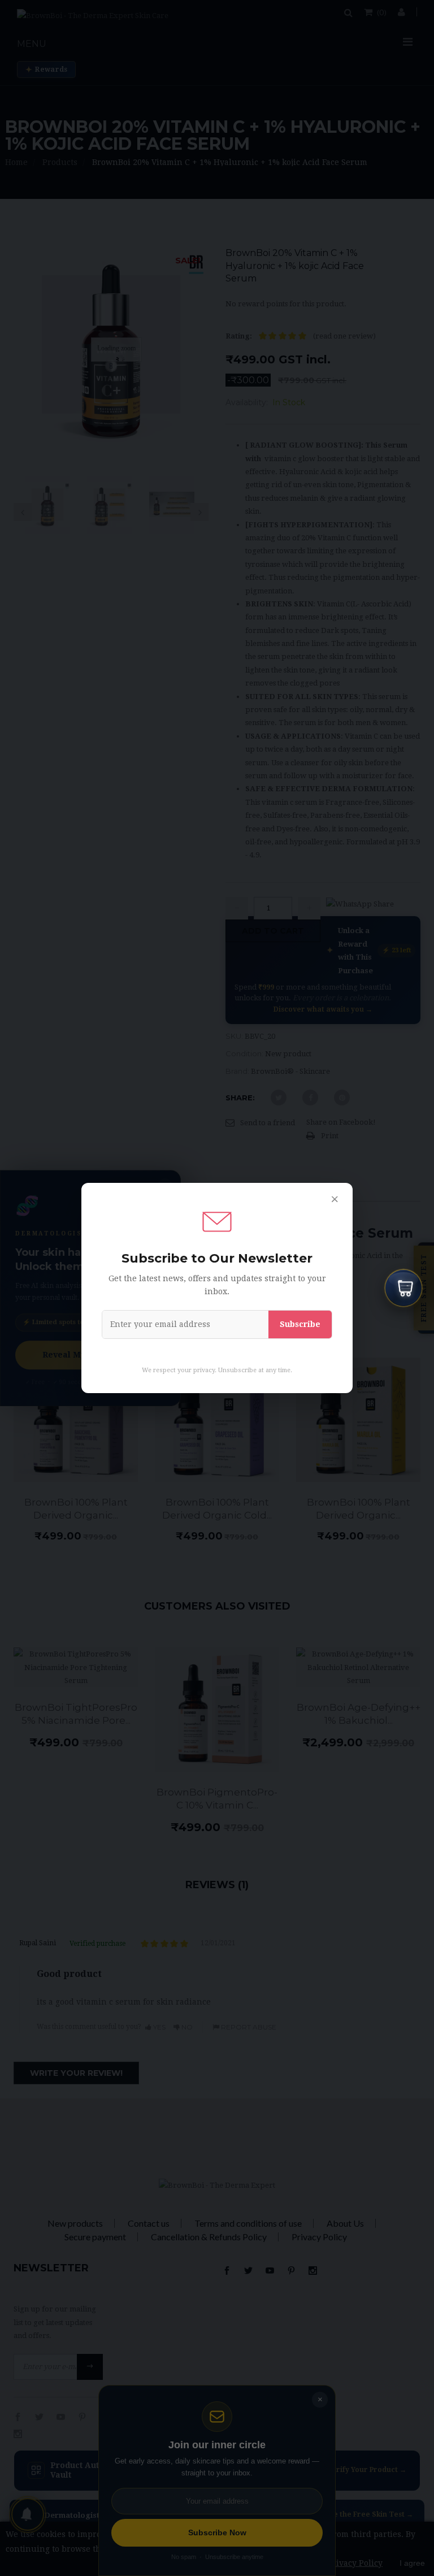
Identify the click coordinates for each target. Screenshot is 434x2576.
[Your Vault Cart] (403, 1288)
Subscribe (300, 1324)
